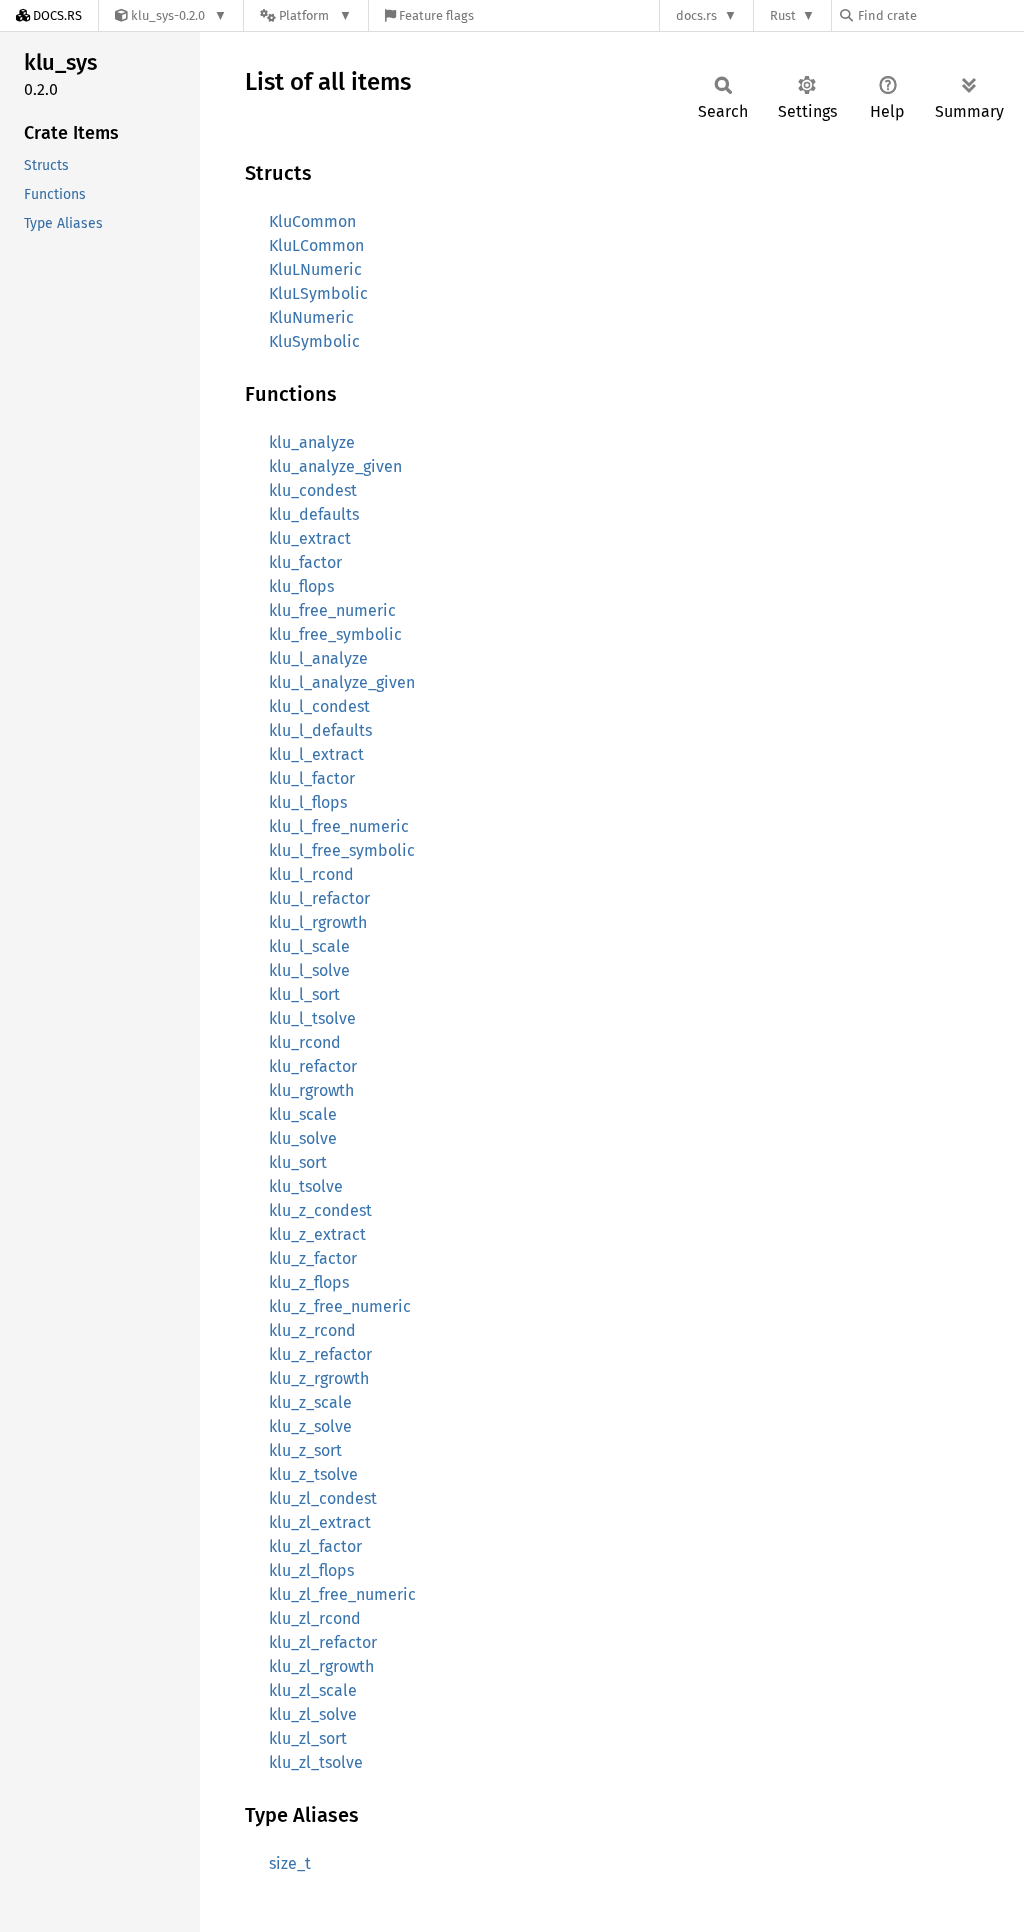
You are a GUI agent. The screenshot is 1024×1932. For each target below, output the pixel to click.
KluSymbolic (314, 341)
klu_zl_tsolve (316, 1762)
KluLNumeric (315, 269)
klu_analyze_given (335, 466)
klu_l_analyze (318, 658)
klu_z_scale (310, 1402)
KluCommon (312, 221)
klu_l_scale (309, 946)
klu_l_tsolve (312, 1018)
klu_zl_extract (320, 1522)
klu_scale (303, 1114)
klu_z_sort (305, 1450)
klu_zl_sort (308, 1738)
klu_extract (310, 538)
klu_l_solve (309, 970)
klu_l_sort (304, 994)
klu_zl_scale (313, 1690)
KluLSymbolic (318, 293)
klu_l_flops (308, 802)
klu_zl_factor (315, 1546)
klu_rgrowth (311, 1090)
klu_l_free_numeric (339, 826)
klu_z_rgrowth (319, 1378)
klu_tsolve (306, 1186)
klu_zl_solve (313, 1714)
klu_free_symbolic (335, 634)
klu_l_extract (316, 754)
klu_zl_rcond (315, 1618)
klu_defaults (314, 514)
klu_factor (305, 562)
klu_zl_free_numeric (342, 1594)
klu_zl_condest (323, 1498)
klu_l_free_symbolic (342, 850)
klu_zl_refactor (323, 1642)
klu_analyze (312, 442)
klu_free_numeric (332, 610)
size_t (290, 1863)
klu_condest (313, 490)
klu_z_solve (310, 1426)
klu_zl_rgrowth (321, 1666)
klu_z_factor (313, 1258)
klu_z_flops (309, 1282)
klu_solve (303, 1138)
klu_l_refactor (319, 898)
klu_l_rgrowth (318, 922)
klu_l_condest (319, 706)
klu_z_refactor (320, 1354)
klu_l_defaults (320, 730)
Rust (783, 15)
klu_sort (298, 1162)
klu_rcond (305, 1042)
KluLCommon (316, 245)
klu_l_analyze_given (342, 682)
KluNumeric (311, 317)
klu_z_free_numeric (340, 1306)
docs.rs (696, 15)
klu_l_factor (312, 778)
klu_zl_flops (311, 1570)
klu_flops (301, 586)
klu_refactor (313, 1066)
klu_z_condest (320, 1210)
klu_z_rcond (312, 1330)
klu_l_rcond (311, 874)
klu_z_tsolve (313, 1474)
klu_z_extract (317, 1234)
